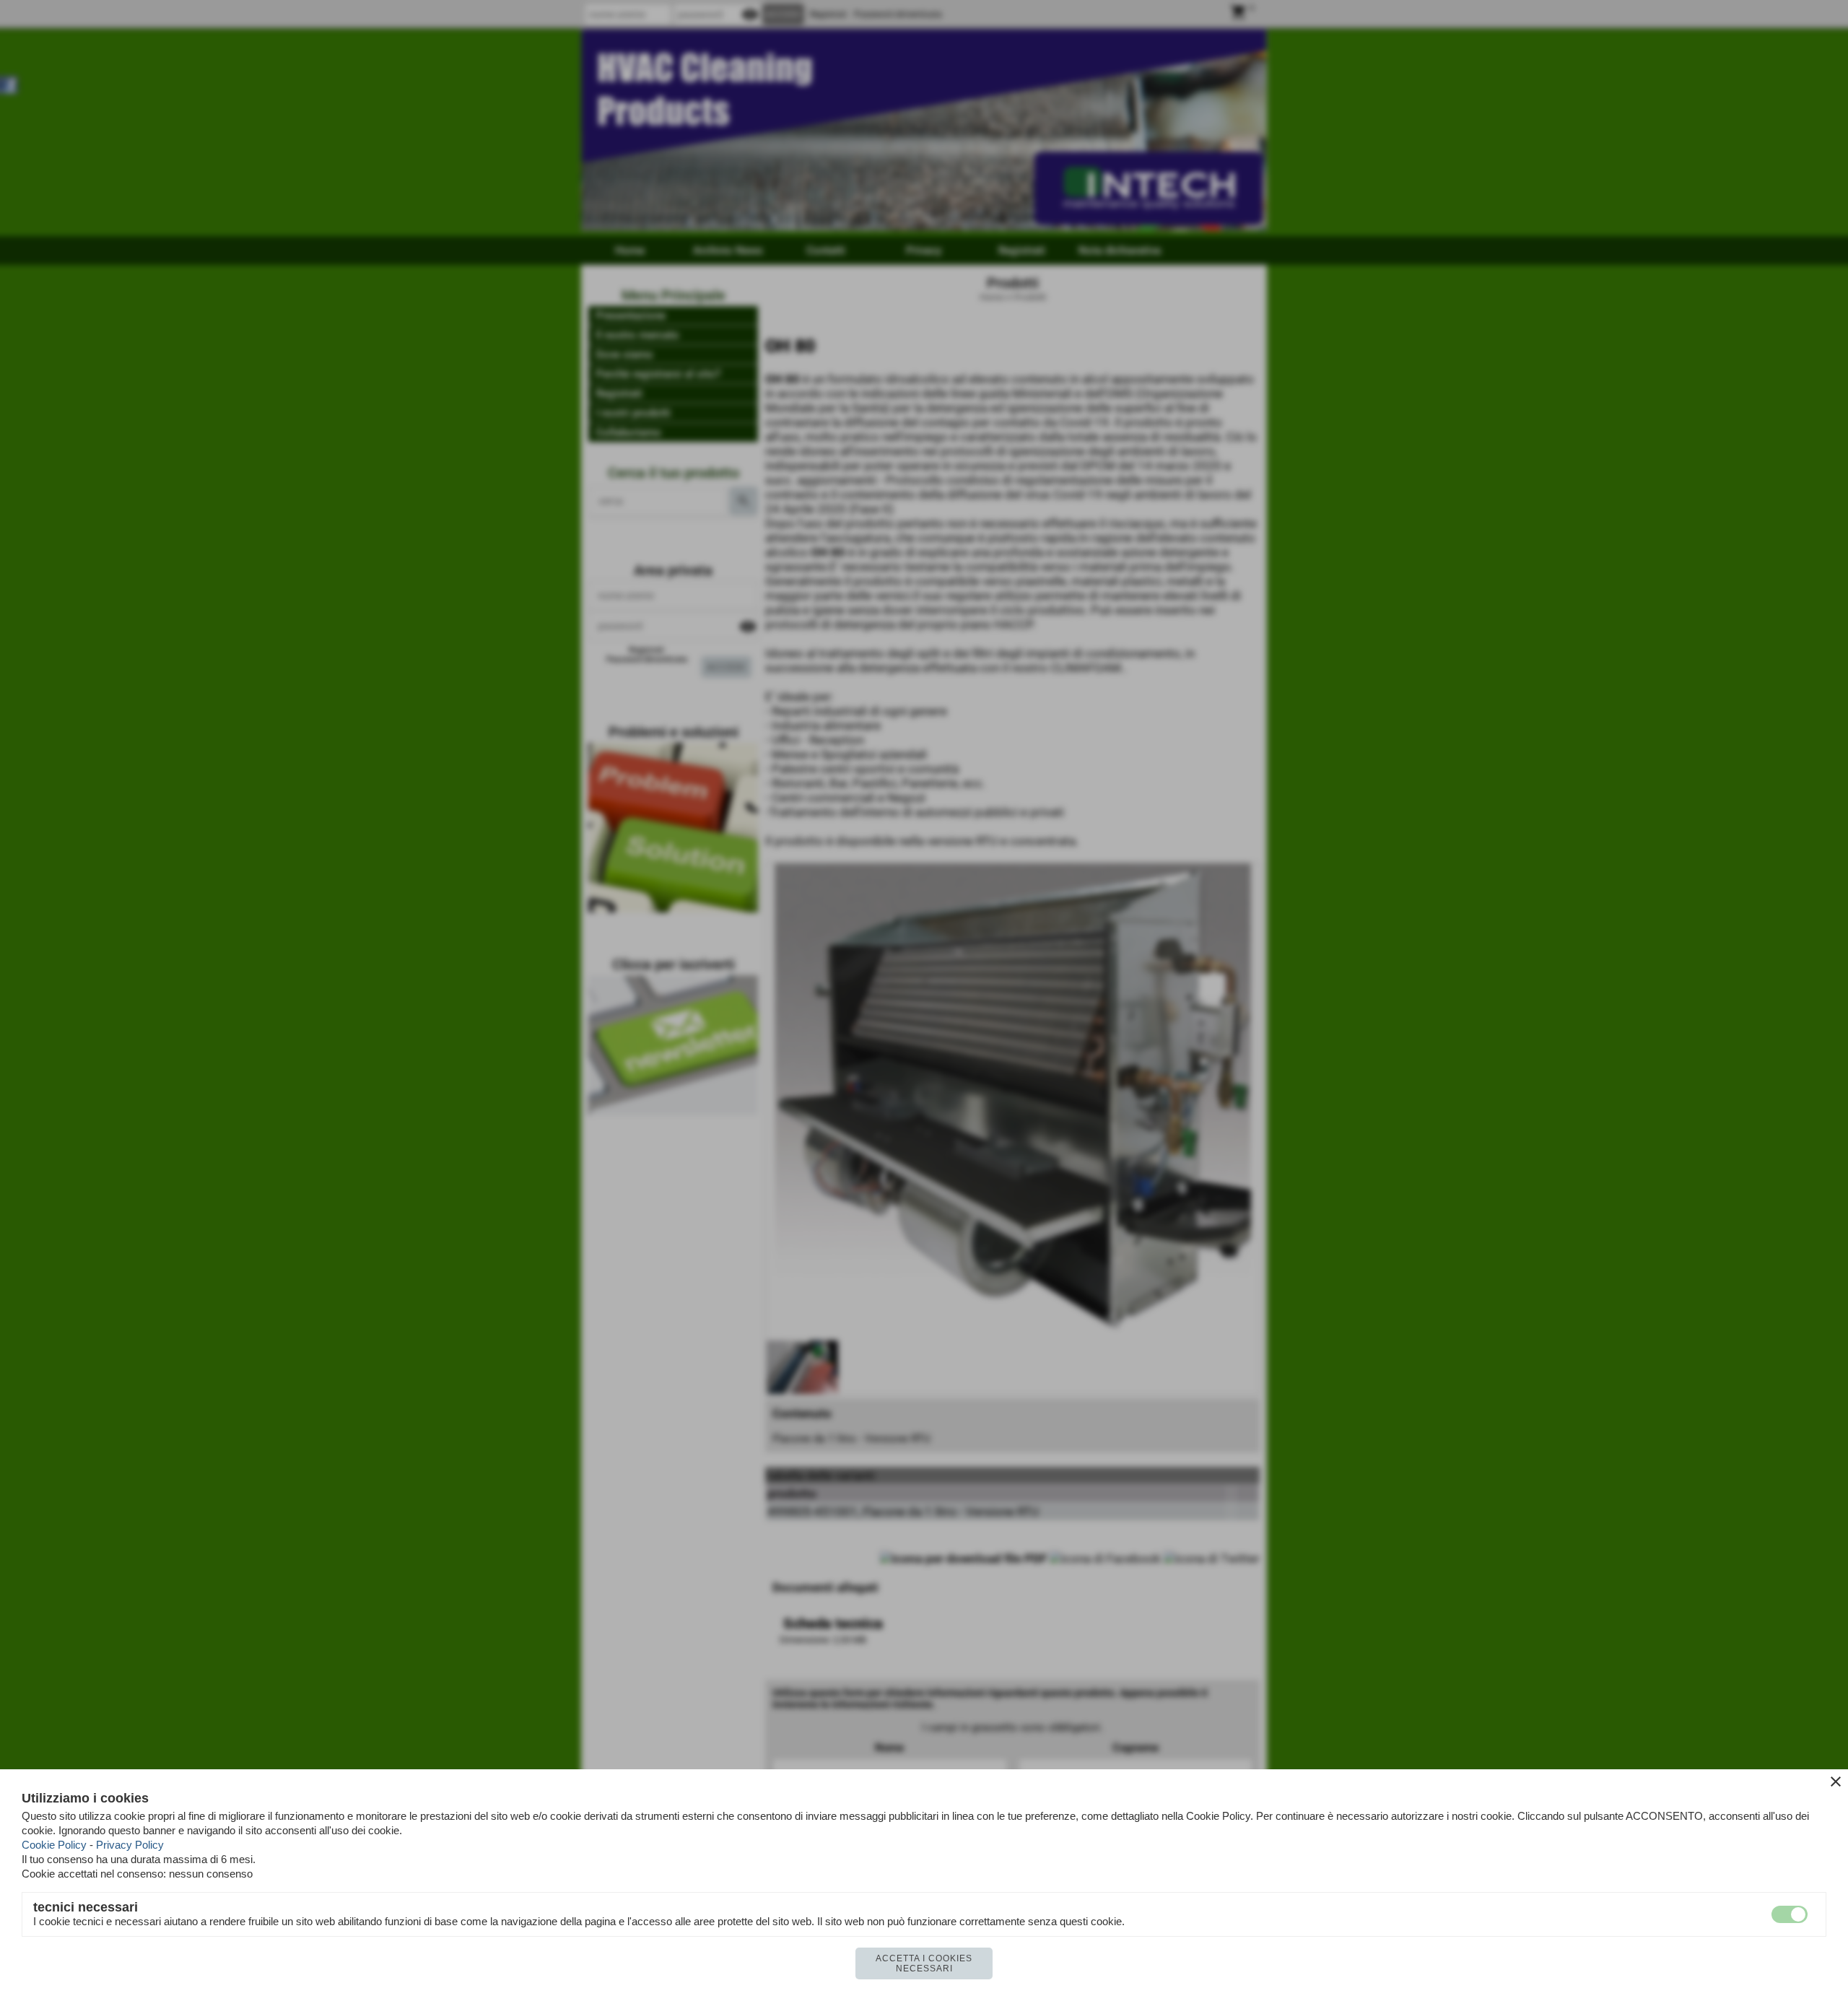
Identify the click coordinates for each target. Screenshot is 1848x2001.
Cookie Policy (54, 1845)
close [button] (1836, 1782)
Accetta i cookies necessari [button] (924, 1963)
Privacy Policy (130, 1845)
